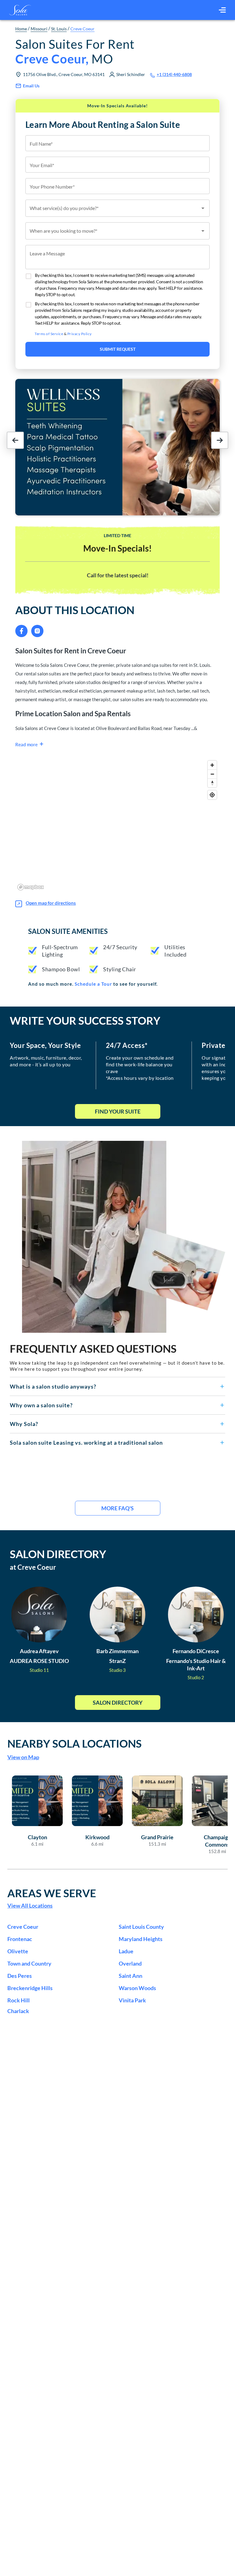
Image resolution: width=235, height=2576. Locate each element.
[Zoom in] (212, 765)
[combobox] (117, 208)
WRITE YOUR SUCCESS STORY (85, 1020)
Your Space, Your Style (45, 1045)
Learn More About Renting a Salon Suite (103, 124)
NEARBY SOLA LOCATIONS (75, 1743)
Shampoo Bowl (61, 969)
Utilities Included (175, 951)
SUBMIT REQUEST (118, 349)
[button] (117, 1386)
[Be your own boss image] (124, 1237)
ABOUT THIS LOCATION (75, 610)
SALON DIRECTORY (58, 1554)
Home (21, 29)
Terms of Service (49, 334)
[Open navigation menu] (222, 10)
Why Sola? (24, 1424)
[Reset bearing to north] (212, 783)
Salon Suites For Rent (75, 52)
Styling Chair (120, 969)
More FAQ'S (117, 1508)
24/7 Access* (127, 1045)
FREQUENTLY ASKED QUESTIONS (93, 1348)
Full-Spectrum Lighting (60, 951)
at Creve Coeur (33, 1567)
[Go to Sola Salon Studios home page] (20, 10)
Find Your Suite (118, 1111)
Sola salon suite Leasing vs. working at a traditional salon (86, 1443)
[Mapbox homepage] (31, 887)
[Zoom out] (212, 774)
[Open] (203, 208)
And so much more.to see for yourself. (93, 984)
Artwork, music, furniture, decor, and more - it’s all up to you (46, 1061)
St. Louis (59, 29)
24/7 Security (120, 947)
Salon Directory (118, 1703)
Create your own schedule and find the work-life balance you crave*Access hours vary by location (140, 1068)
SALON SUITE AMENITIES (68, 931)
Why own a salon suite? (41, 1405)
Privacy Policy (80, 334)
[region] (117, 825)
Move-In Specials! (117, 548)
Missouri (39, 29)
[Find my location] (212, 795)
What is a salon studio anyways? (53, 1386)
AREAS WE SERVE (52, 1893)
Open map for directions (51, 903)
